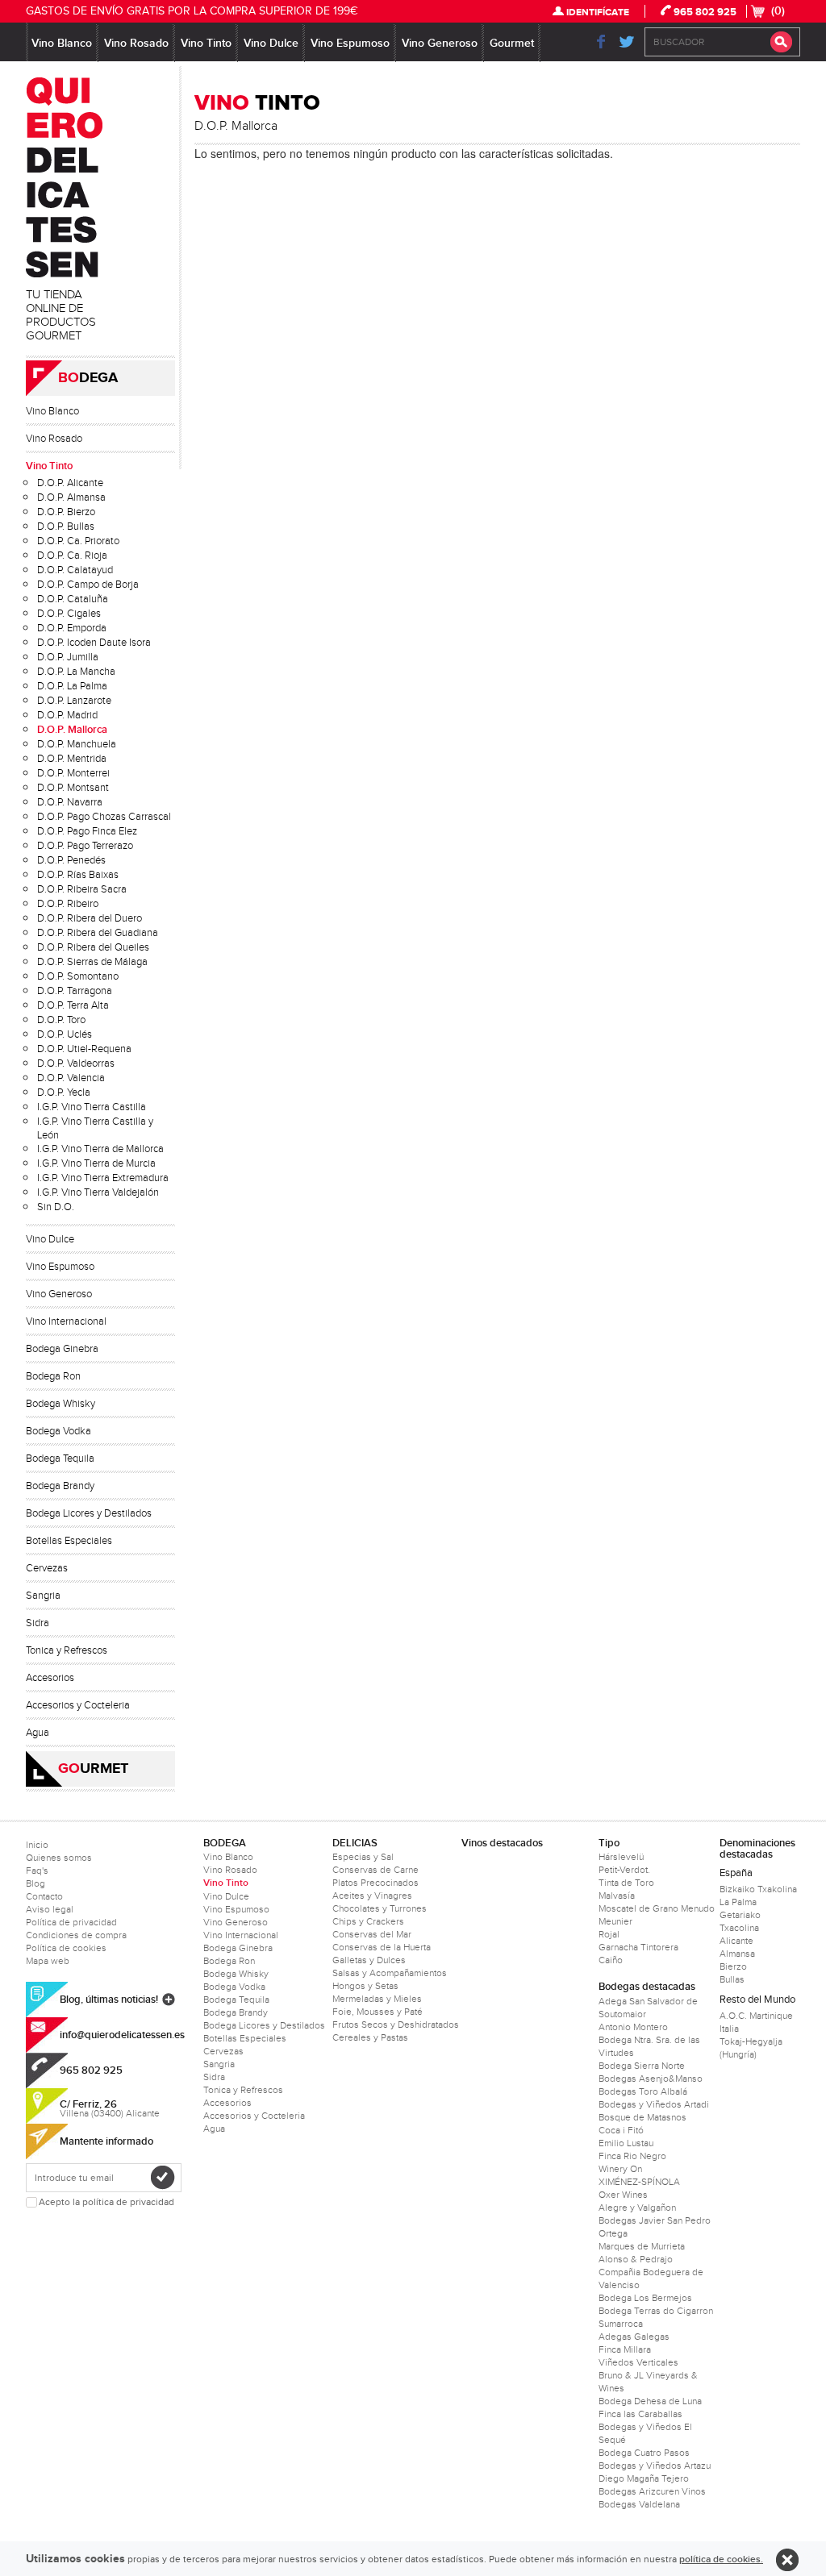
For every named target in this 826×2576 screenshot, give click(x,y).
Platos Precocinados (375, 1883)
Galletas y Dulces (369, 1960)
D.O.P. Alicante (70, 483)
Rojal (609, 1934)
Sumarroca (621, 2324)
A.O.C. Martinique (756, 2016)
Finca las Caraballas (640, 2414)
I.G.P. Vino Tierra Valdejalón (98, 1192)
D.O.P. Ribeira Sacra (82, 889)
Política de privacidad (71, 1922)
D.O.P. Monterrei (73, 773)
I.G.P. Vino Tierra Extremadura (103, 1178)
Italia (729, 2029)
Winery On (620, 2169)
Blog (35, 1883)
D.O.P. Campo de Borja (88, 585)
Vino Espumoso (350, 43)
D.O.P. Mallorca (72, 730)
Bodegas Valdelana (639, 2504)
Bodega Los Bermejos (645, 2298)
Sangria (43, 1596)
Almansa (737, 1954)
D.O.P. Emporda (72, 628)
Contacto (44, 1896)
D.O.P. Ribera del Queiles (93, 947)
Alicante (736, 1941)
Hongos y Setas (365, 1986)
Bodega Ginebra (62, 1349)
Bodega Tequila (60, 1459)
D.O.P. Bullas (66, 526)
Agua (38, 1733)
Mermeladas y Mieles (377, 1999)
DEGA (88, 378)
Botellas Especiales (69, 1541)
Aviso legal (50, 1909)
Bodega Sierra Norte (642, 2066)
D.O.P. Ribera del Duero (90, 918)
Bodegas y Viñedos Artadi (654, 2104)
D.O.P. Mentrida (72, 759)
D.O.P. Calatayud (75, 570)
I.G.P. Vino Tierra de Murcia (96, 1163)
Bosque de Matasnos (642, 2117)
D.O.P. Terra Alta (73, 1005)
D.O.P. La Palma (72, 686)
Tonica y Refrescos (67, 1650)
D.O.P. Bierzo (66, 512)
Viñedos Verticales (638, 2362)
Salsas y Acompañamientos (390, 1973)
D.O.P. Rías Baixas (78, 875)
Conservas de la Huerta (382, 1947)
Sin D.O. (56, 1207)
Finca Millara (625, 2349)
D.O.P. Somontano (78, 976)
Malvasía (617, 1896)
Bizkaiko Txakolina (758, 1889)
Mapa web (48, 1961)
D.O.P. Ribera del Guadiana (98, 933)
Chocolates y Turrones (380, 1908)
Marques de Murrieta (642, 2246)
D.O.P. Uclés (65, 1034)
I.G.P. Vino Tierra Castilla (92, 1107)
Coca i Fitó (621, 2130)
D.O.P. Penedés (71, 860)
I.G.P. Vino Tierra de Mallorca (100, 1149)
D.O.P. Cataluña (73, 599)
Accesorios (50, 1678)
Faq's (37, 1871)
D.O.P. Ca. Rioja (72, 556)
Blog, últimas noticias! (109, 2000)
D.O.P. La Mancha (76, 672)
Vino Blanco (62, 43)
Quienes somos (59, 1858)
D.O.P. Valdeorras (76, 1063)
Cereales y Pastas (370, 2037)
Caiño (611, 1960)
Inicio (37, 1845)
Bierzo (733, 1966)
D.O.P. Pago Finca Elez (87, 831)
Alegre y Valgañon (637, 2208)
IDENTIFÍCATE (598, 12)
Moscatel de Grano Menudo (657, 1908)
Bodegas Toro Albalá (643, 2091)
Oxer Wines (623, 2195)
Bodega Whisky (60, 1404)
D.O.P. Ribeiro (68, 904)
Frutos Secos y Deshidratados (396, 2025)
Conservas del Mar (372, 1934)
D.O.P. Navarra (70, 802)
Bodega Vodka (58, 1431)
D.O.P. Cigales (69, 614)
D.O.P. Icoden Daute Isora (94, 643)
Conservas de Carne (375, 1870)
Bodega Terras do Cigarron (656, 2311)
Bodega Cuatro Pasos (644, 2453)
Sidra (38, 1623)
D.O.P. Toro (61, 1020)
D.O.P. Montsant (73, 788)
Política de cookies (66, 1948)
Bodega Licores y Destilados (89, 1513)
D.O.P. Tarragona (75, 991)
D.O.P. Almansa (71, 497)
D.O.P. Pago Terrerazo (85, 846)
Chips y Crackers (368, 1921)
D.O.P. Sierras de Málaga (92, 962)
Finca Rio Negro (632, 2156)
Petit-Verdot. (624, 1870)
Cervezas (47, 1568)
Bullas (732, 1979)
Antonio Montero (633, 2027)
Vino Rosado (136, 43)
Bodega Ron (53, 1376)
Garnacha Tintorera (638, 1947)
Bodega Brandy (60, 1486)
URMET (93, 1769)
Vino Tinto (206, 43)
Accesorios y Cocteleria (78, 1705)
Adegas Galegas (634, 2337)
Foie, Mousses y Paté (378, 2012)
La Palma (738, 1902)
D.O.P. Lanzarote (74, 701)
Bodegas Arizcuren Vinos (652, 2491)
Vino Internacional (66, 1321)
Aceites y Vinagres (372, 1896)
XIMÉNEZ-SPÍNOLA (639, 2182)
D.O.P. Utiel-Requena (84, 1049)
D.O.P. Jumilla (68, 657)
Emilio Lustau (626, 2143)
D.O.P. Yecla (64, 1092)
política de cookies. (721, 2559)
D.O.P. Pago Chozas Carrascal (104, 817)
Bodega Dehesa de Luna (650, 2401)
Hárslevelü (621, 1857)
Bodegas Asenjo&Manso (651, 2079)
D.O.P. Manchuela (77, 744)
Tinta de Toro (626, 1883)
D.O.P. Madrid (67, 715)
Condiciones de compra (76, 1935)
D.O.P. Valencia (71, 1078)
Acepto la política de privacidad (106, 2202)
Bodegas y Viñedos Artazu (655, 2466)
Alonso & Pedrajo (636, 2259)
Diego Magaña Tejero (644, 2478)
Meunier (615, 1921)
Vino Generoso (440, 43)
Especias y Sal (363, 1857)
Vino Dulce (271, 43)
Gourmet (512, 43)
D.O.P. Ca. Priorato (78, 541)
